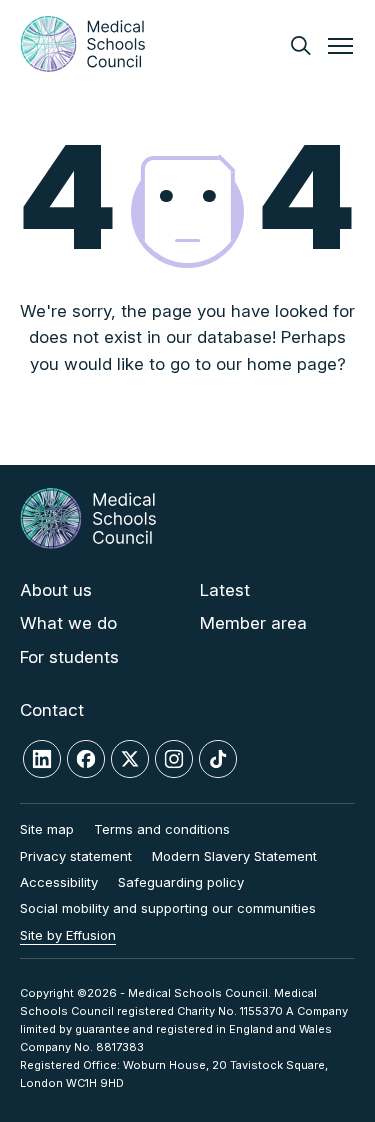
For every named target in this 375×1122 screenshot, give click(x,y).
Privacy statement (76, 856)
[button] (300, 45)
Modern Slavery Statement (234, 856)
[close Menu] (340, 48)
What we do (68, 623)
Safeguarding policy (181, 882)
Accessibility (59, 882)
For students (69, 657)
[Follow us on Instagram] (174, 759)
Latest (225, 590)
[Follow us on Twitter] (130, 759)
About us (56, 590)
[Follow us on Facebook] (86, 759)
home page (292, 364)
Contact (52, 710)
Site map (47, 829)
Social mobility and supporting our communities (168, 908)
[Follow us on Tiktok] (218, 759)
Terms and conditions (162, 829)
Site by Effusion (68, 935)
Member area (253, 623)
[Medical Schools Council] (82, 44)
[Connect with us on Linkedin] (42, 759)
